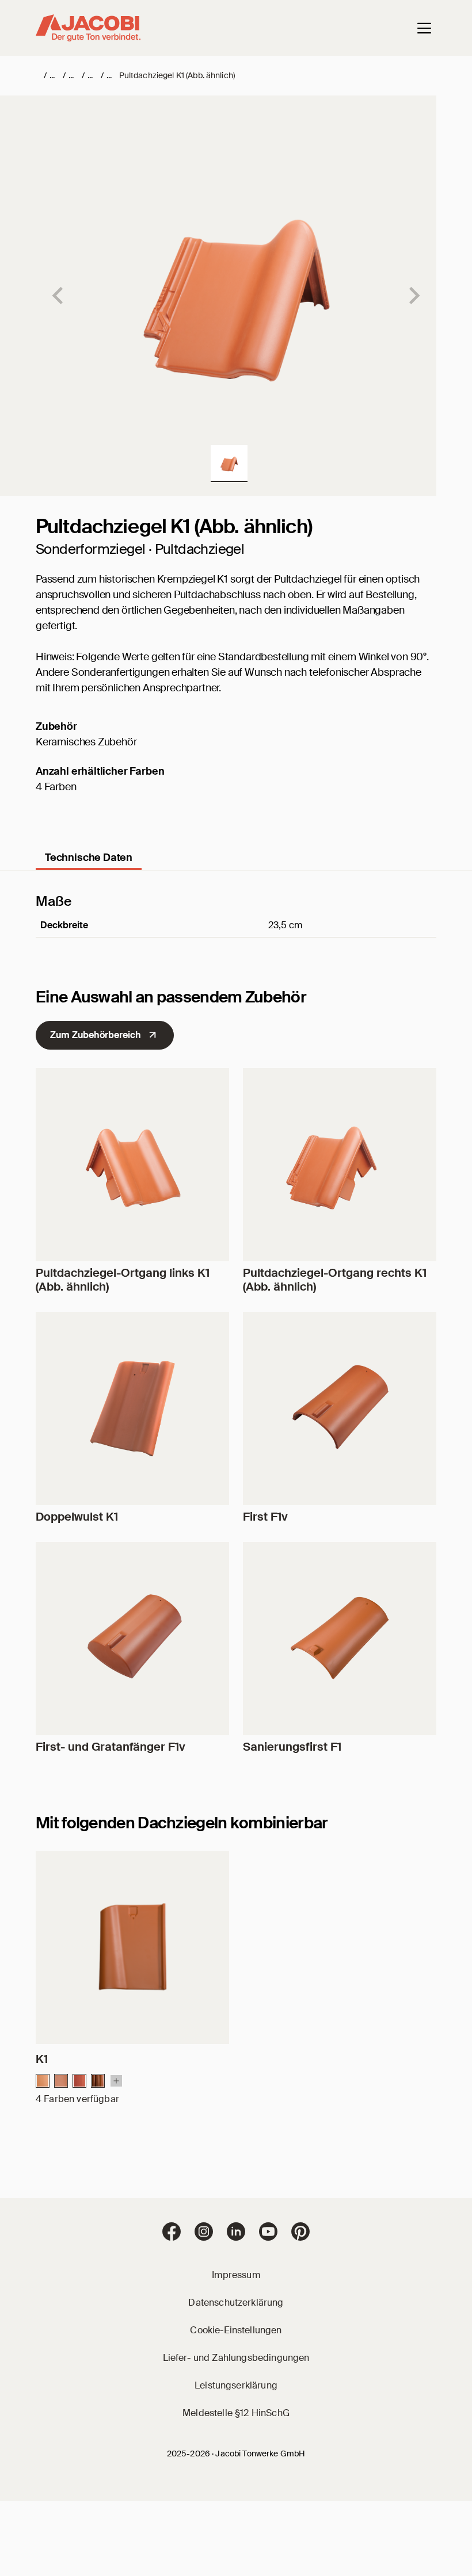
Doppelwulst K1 (77, 1517)
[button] (229, 464)
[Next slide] (413, 296)
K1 (42, 2059)
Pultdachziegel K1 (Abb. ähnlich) (177, 75)
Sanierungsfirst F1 (292, 1747)
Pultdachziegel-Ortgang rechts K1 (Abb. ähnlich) (335, 1280)
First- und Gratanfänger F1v (111, 1747)
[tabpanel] (236, 931)
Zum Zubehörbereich (96, 1035)
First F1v (265, 1517)
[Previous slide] (59, 296)
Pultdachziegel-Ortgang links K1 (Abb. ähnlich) (123, 1280)
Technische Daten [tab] (89, 858)
